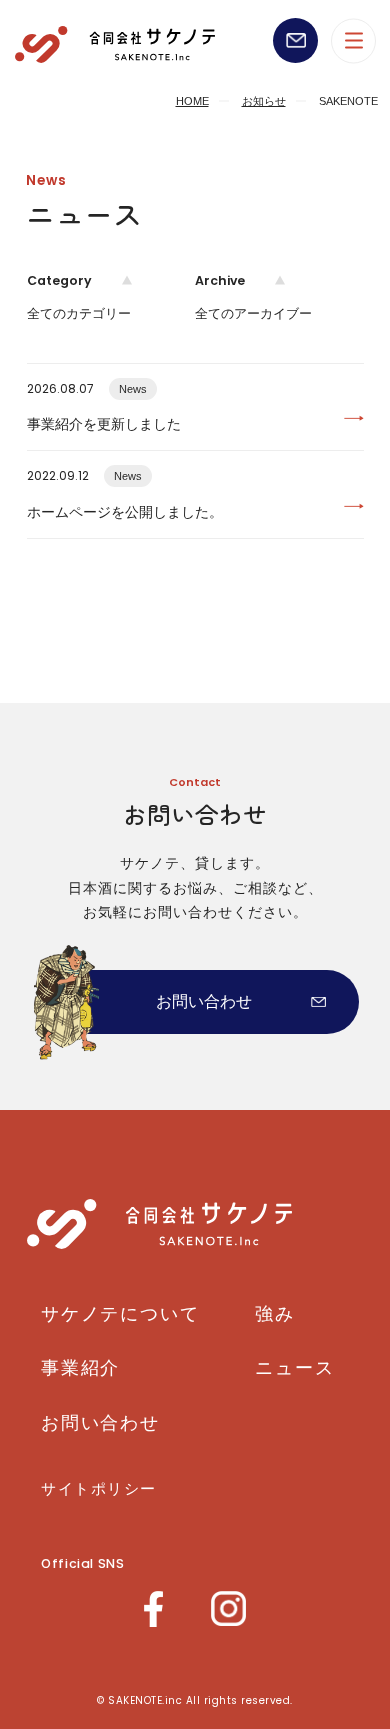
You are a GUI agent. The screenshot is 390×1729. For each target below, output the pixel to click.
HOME (192, 101)
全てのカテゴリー (79, 314)
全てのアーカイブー (253, 314)
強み (275, 1314)
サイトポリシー (99, 1488)
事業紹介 (80, 1368)
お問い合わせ (204, 1001)
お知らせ (264, 101)
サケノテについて (120, 1314)
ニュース (294, 1368)
